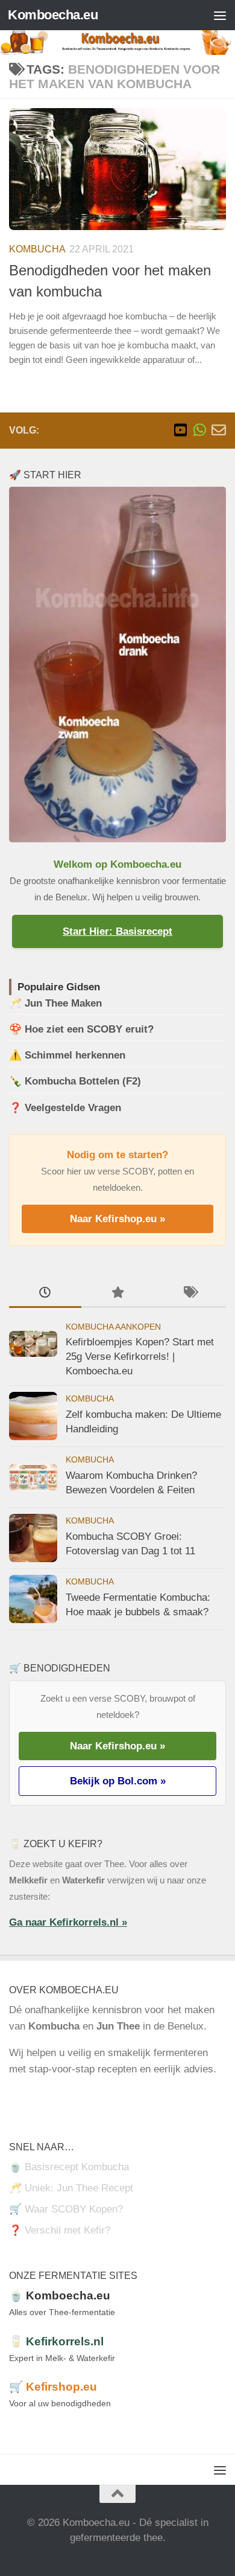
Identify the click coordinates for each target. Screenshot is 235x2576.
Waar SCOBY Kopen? (74, 2209)
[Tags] (190, 1293)
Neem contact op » (52, 2096)
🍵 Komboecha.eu (60, 2296)
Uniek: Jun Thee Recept (79, 2188)
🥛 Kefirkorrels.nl (56, 2341)
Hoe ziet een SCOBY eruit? (89, 1029)
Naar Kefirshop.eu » (117, 1219)
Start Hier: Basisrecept (117, 931)
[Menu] (220, 15)
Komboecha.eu (53, 15)
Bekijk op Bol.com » (118, 1781)
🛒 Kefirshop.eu (53, 2387)
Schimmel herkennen (75, 1055)
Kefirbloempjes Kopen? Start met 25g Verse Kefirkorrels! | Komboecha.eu (140, 1356)
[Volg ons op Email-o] (219, 430)
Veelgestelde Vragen (73, 1108)
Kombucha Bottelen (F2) (83, 1081)
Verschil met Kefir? (67, 2230)
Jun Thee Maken (63, 1003)
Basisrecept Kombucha (77, 2167)
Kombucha (37, 249)
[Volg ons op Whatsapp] (199, 430)
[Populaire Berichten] (117, 1293)
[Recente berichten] (45, 1293)
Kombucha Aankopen (113, 1327)
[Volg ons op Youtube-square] (180, 430)
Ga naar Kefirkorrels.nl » (68, 1922)
